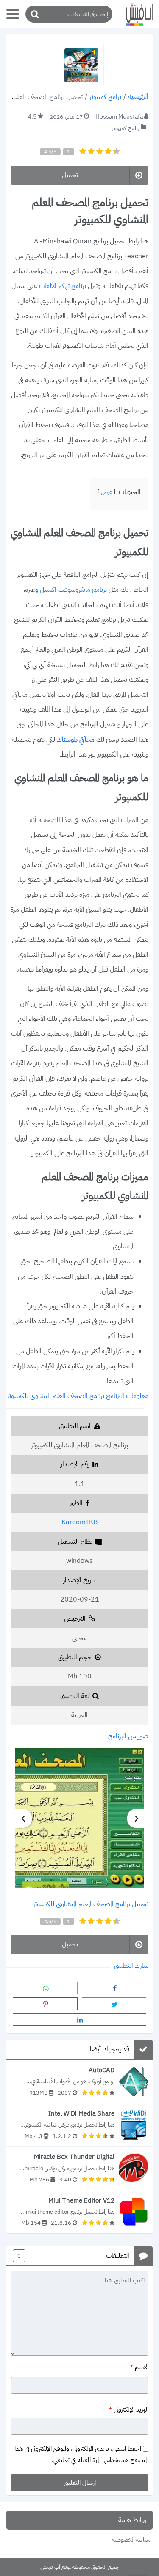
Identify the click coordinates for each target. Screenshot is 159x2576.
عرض (106, 492)
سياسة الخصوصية (131, 2540)
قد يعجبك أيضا (110, 2050)
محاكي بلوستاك (76, 740)
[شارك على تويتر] (114, 2004)
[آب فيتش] (136, 14)
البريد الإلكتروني (129, 2410)
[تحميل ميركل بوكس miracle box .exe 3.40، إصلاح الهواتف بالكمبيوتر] (79, 2168)
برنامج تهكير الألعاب (63, 286)
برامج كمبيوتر (105, 97)
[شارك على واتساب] (45, 1988)
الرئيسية (138, 97)
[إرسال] (34, 14)
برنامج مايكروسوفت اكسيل (74, 590)
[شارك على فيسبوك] (114, 1988)
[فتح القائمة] (13, 14)
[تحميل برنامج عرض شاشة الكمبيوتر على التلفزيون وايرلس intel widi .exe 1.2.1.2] (79, 2125)
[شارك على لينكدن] (79, 2020)
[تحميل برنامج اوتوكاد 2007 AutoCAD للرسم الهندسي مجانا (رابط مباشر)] (79, 2081)
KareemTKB (79, 1522)
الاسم (139, 2367)
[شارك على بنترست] (45, 2004)
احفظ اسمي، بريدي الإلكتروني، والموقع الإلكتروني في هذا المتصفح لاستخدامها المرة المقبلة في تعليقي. (81, 2454)
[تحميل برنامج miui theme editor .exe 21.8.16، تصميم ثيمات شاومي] (79, 2212)
